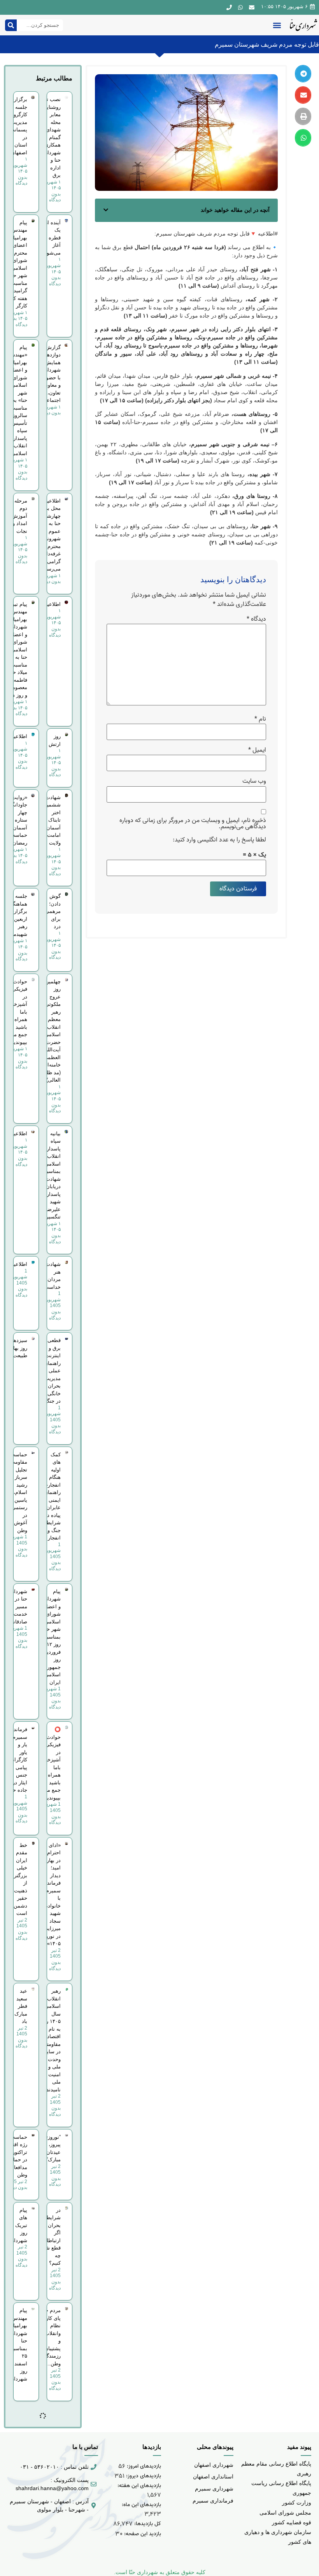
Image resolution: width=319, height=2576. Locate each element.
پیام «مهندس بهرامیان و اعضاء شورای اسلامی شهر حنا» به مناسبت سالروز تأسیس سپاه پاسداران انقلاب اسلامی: (18, 400)
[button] (277, 25)
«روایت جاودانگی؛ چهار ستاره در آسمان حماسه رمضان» (17, 820)
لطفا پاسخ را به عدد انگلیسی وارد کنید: (219, 840)
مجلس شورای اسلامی (285, 2513)
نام (260, 719)
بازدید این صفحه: (142, 2534)
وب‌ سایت (254, 781)
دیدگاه (256, 619)
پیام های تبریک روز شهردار (19, 2225)
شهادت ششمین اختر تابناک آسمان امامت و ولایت (52, 820)
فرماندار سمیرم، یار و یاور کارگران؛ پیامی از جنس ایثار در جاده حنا (18, 1760)
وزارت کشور (297, 2503)
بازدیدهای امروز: (143, 2466)
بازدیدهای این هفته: (138, 2486)
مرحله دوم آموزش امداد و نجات (19, 516)
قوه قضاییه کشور (292, 2522)
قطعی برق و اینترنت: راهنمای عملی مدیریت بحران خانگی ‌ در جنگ (52, 1371)
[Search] (11, 25)
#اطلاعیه (268, 234)
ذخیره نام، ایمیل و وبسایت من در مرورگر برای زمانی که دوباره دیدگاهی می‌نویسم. (193, 824)
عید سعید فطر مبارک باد (21, 2006)
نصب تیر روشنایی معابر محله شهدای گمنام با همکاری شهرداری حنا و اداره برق (51, 137)
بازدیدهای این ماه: (141, 2505)
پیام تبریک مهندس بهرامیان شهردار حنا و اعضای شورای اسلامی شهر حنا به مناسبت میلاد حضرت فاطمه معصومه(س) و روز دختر (14, 650)
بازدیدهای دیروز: (143, 2476)
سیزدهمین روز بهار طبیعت (16, 1348)
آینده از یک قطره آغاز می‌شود (53, 238)
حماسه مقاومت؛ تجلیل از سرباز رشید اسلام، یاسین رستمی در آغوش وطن (18, 1492)
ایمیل (257, 750)
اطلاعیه (53, 604)
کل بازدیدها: (147, 2524)
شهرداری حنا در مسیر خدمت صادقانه (18, 1607)
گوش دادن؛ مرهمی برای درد (53, 911)
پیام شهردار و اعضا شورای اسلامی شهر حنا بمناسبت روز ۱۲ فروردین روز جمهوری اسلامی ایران (51, 1637)
